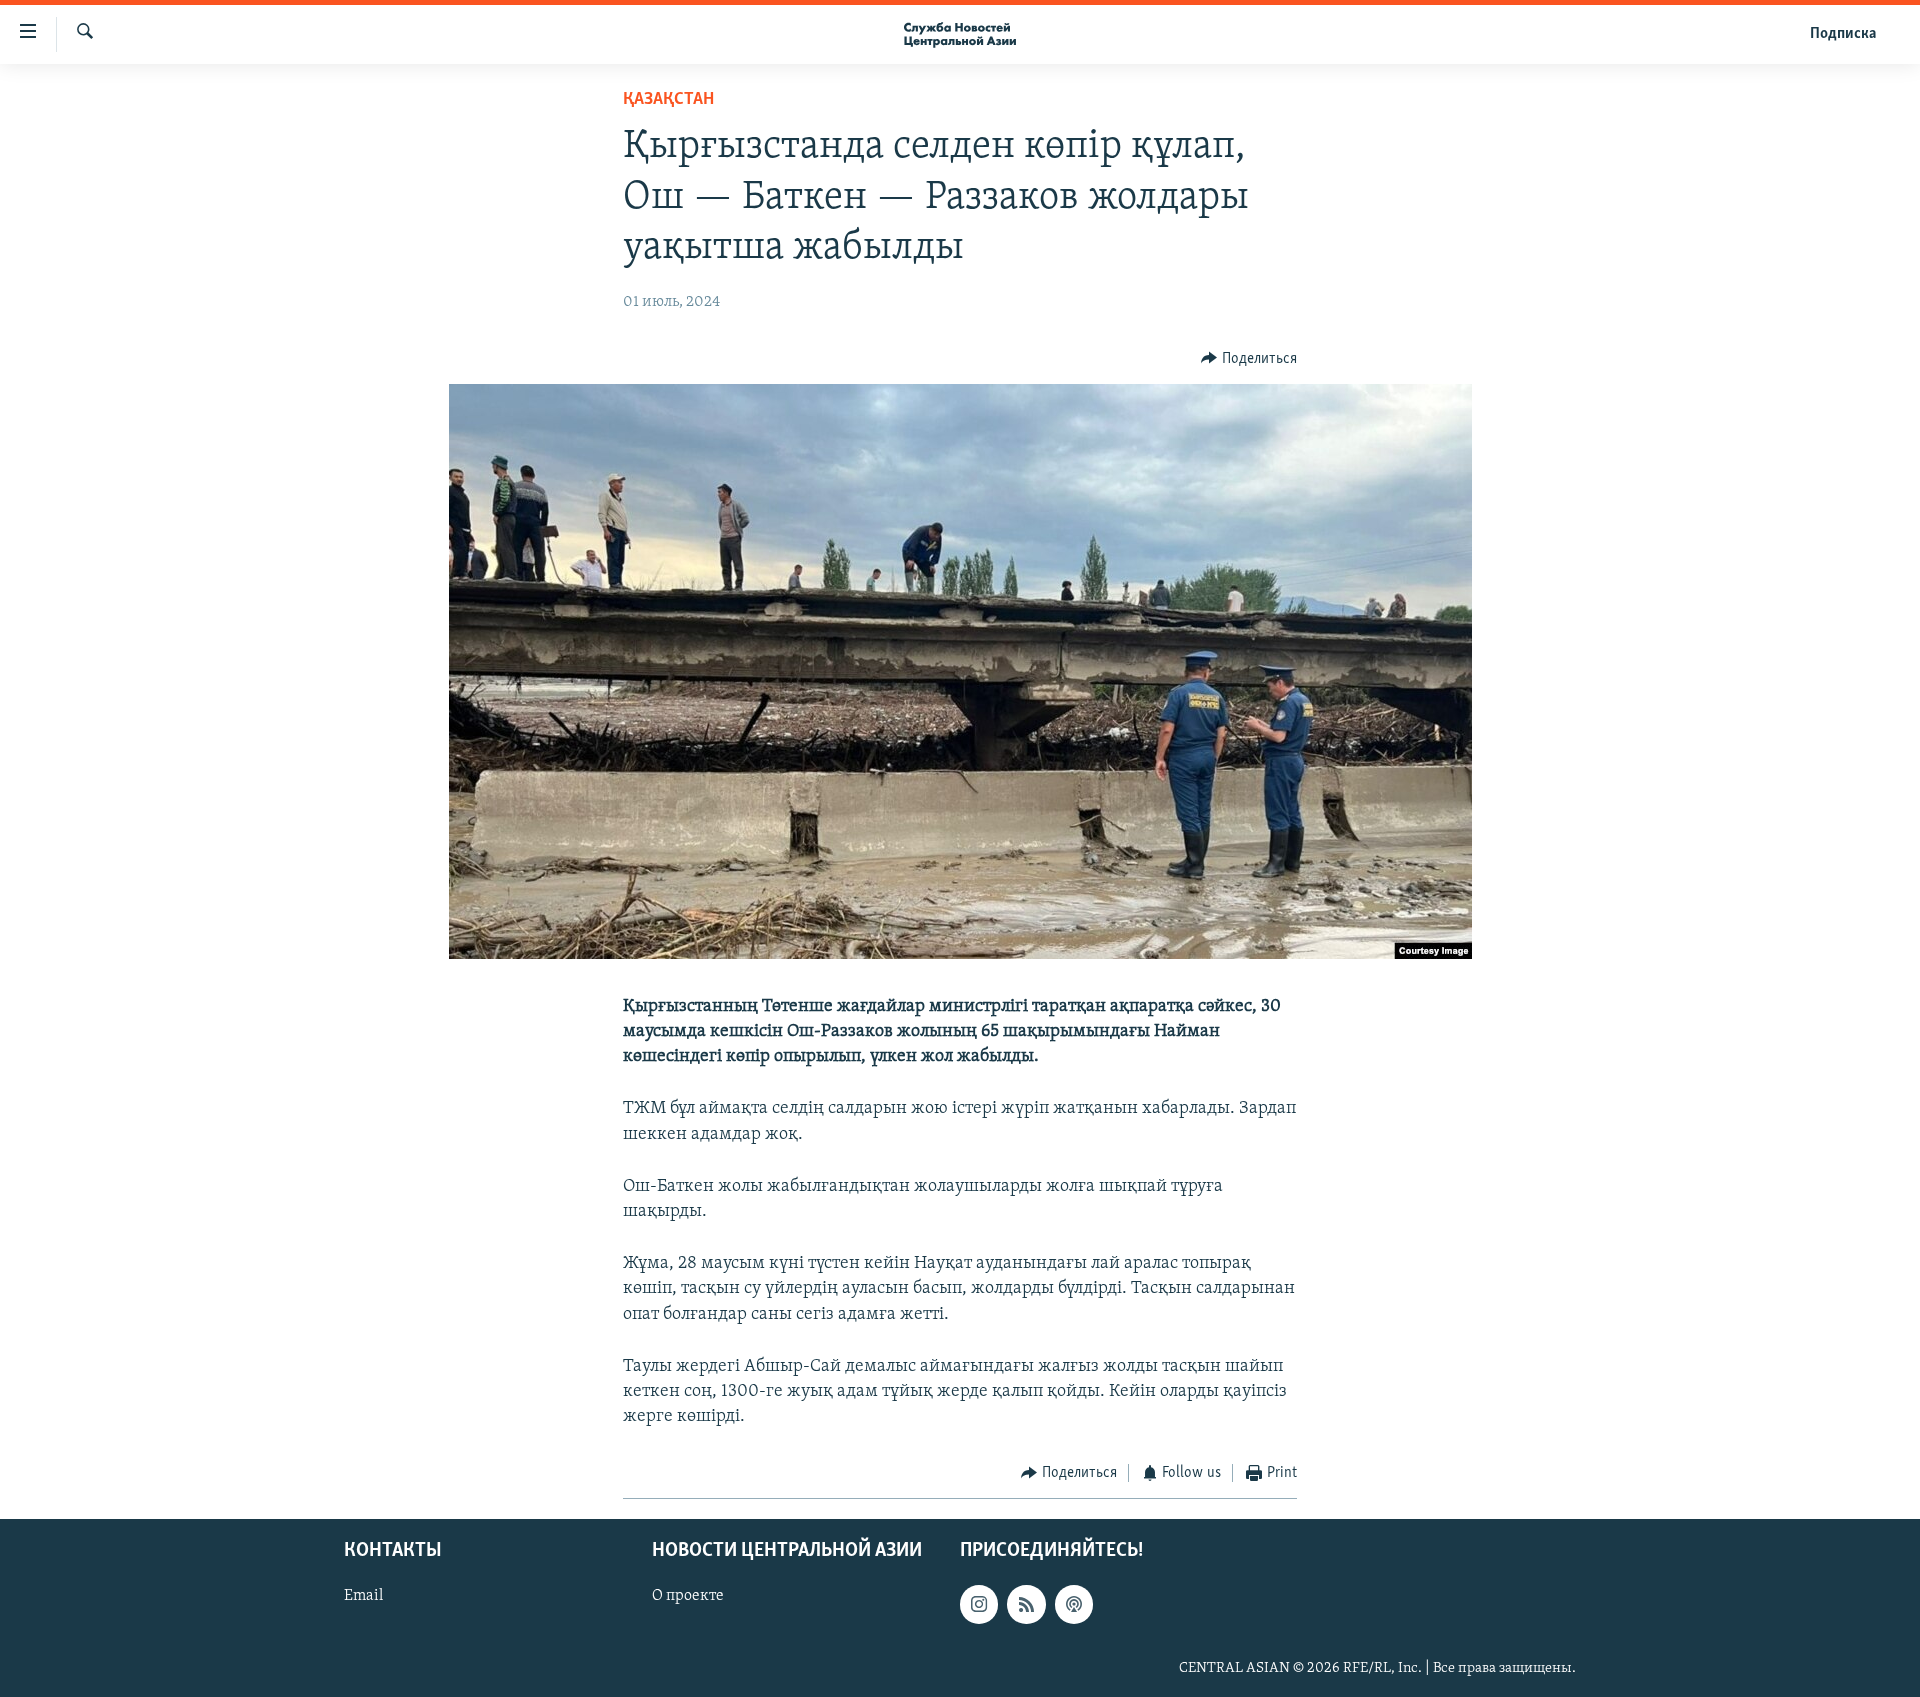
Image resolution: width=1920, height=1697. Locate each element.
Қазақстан (668, 100)
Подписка (1843, 34)
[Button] (1249, 359)
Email (363, 1596)
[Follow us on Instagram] (979, 1604)
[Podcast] (1074, 1604)
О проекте (688, 1596)
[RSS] (1026, 1604)
